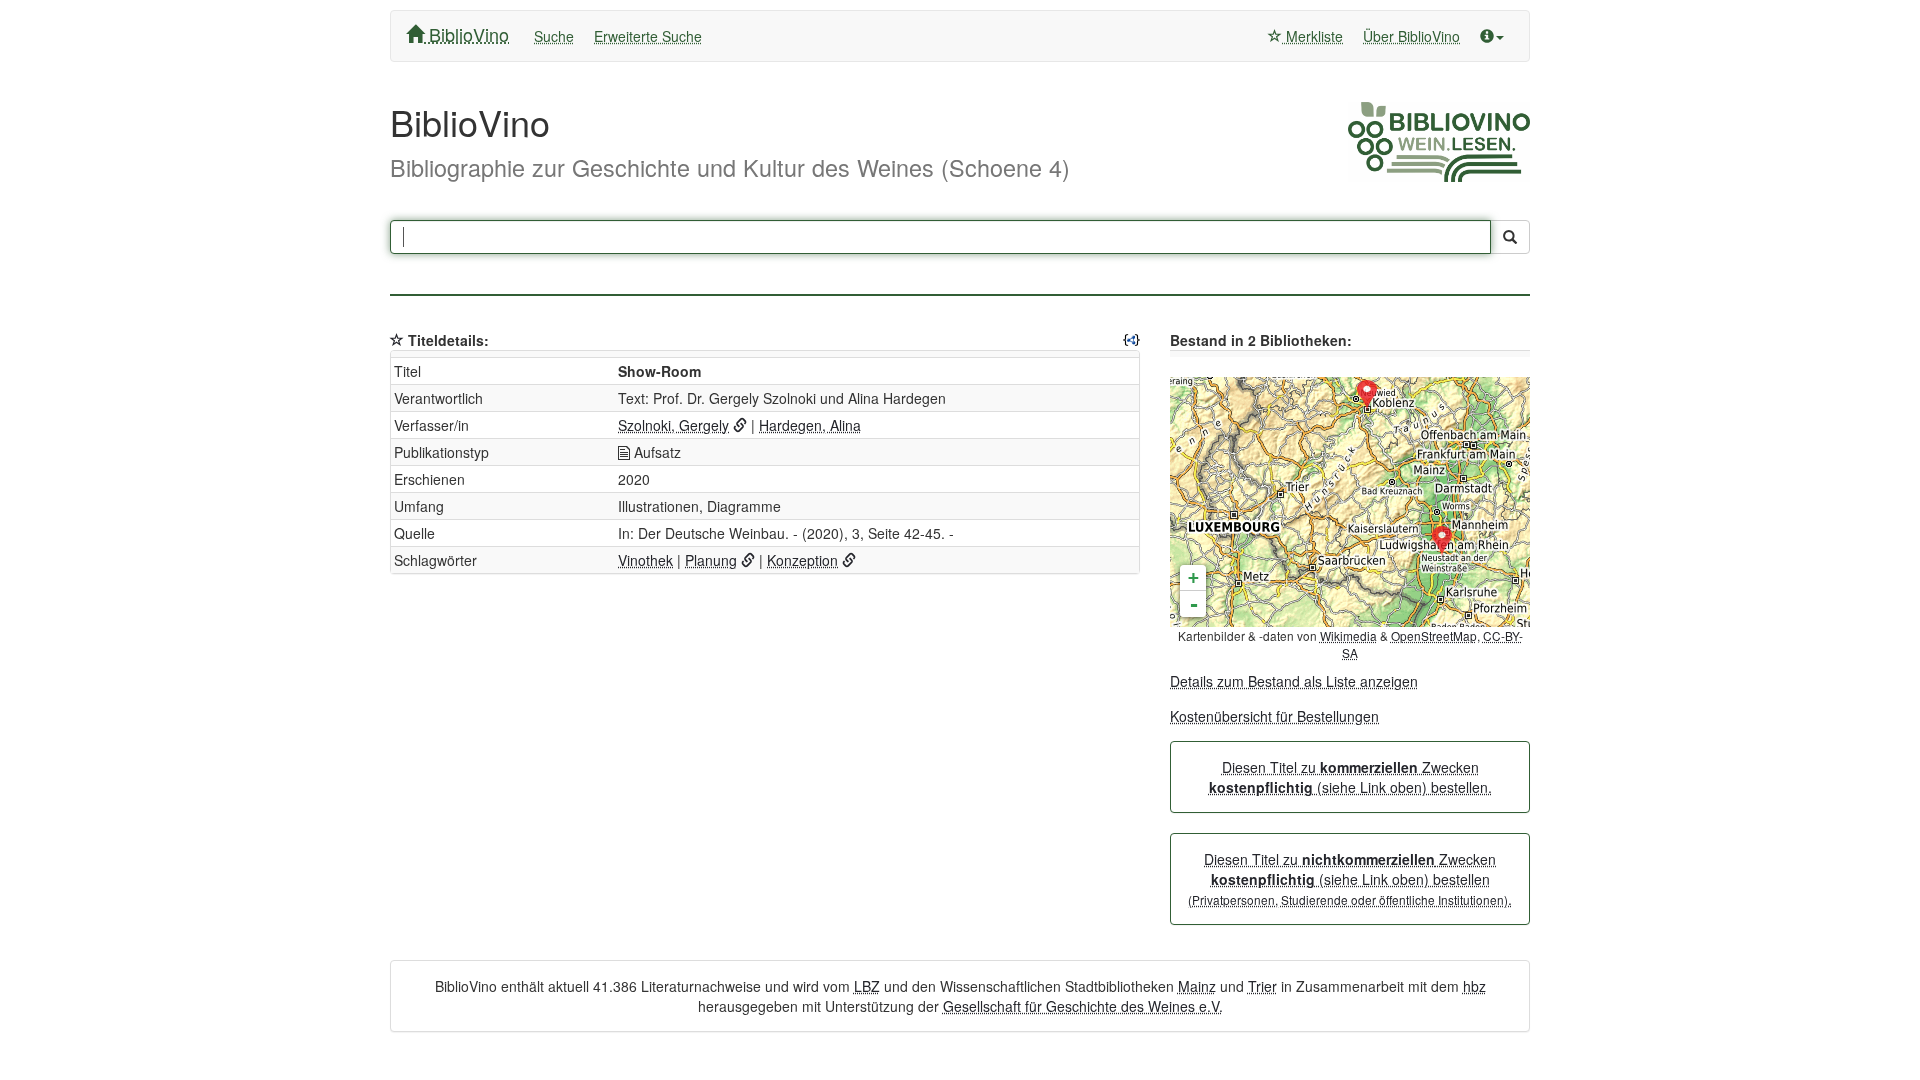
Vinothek (645, 560)
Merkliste (1312, 36)
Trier (1262, 986)
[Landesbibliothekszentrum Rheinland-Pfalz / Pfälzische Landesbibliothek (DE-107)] (1442, 541)
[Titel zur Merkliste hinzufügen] (397, 340)
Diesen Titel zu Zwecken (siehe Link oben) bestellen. (1350, 777)
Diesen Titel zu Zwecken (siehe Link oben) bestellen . (1350, 879)
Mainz (1197, 986)
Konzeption (802, 560)
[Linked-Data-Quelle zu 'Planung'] (748, 560)
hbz (1474, 986)
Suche (554, 36)
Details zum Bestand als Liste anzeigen (1294, 681)
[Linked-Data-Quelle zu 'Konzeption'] (849, 560)
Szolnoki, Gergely (673, 425)
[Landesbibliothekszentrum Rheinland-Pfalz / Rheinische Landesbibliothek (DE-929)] (1367, 395)
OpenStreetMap (1434, 635)
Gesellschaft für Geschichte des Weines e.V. (1083, 1006)
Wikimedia (1348, 635)
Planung (711, 560)
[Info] (1492, 36)
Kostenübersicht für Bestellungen (1274, 716)
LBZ (867, 986)
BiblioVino (466, 34)
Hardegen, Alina (810, 425)
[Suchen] (1510, 237)
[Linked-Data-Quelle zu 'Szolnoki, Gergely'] (740, 425)
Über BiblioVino (1411, 36)
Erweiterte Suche (648, 36)
